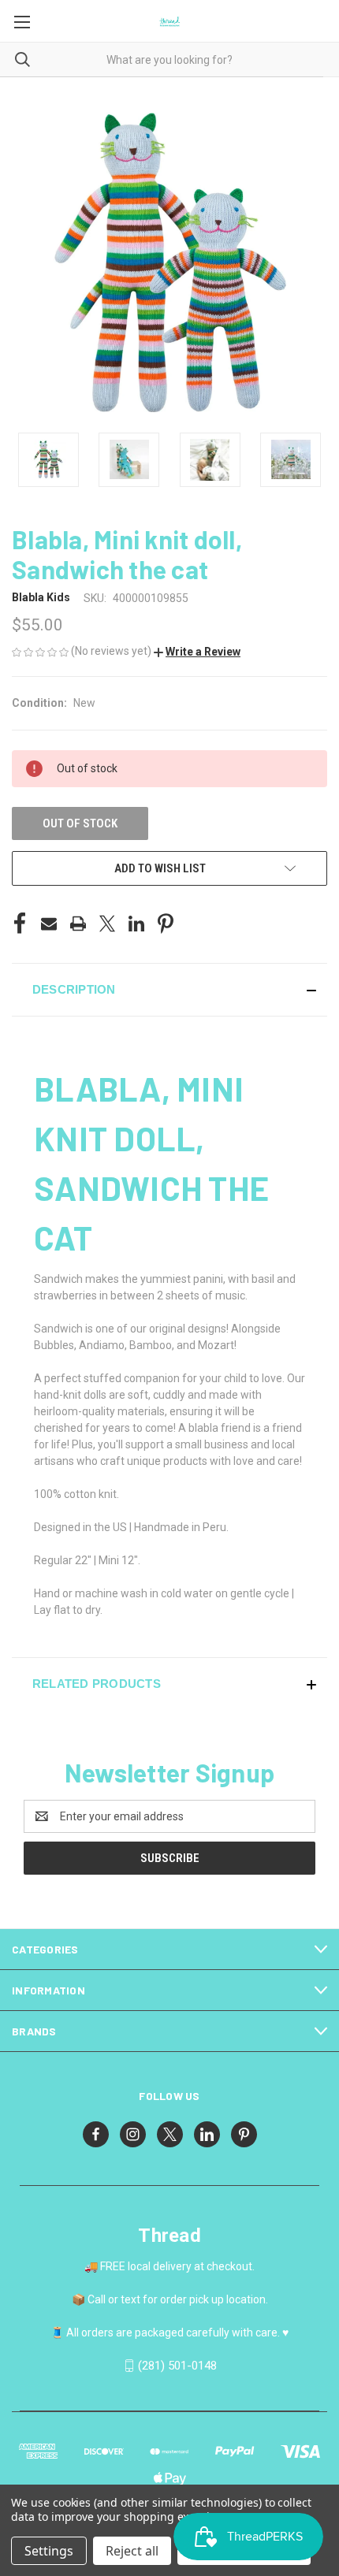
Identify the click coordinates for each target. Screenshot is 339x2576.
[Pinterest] (166, 924)
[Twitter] (107, 924)
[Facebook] (20, 924)
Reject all (132, 2551)
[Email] (49, 924)
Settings (49, 2551)
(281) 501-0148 (177, 2366)
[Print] (78, 924)
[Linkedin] (136, 924)
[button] (197, 652)
